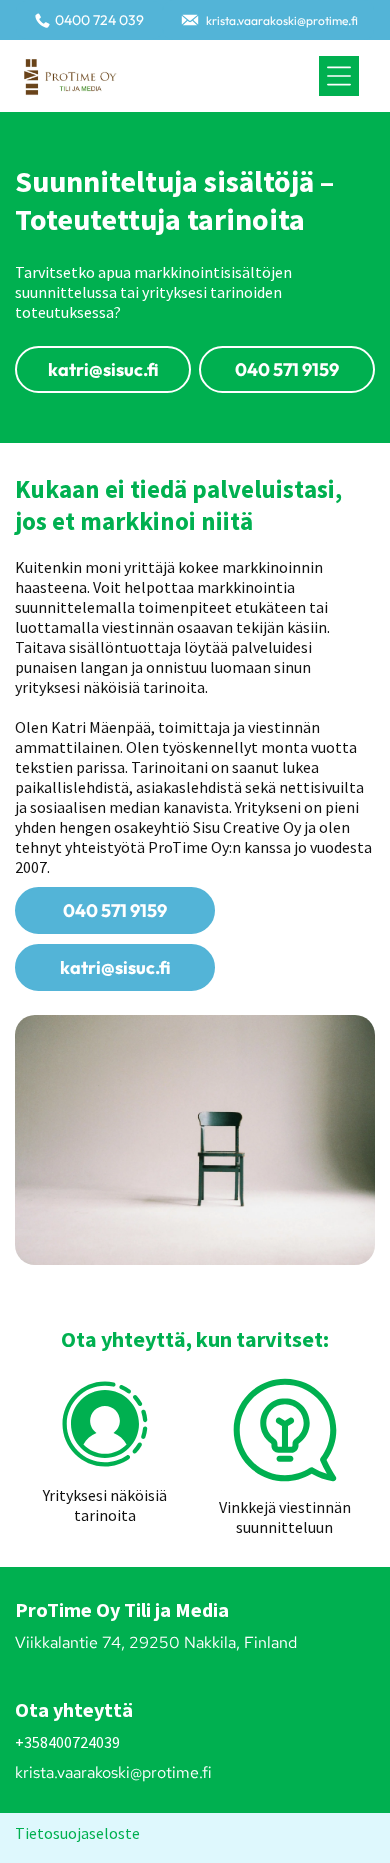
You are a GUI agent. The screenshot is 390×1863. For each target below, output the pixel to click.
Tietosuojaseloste (77, 1833)
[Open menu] (339, 76)
